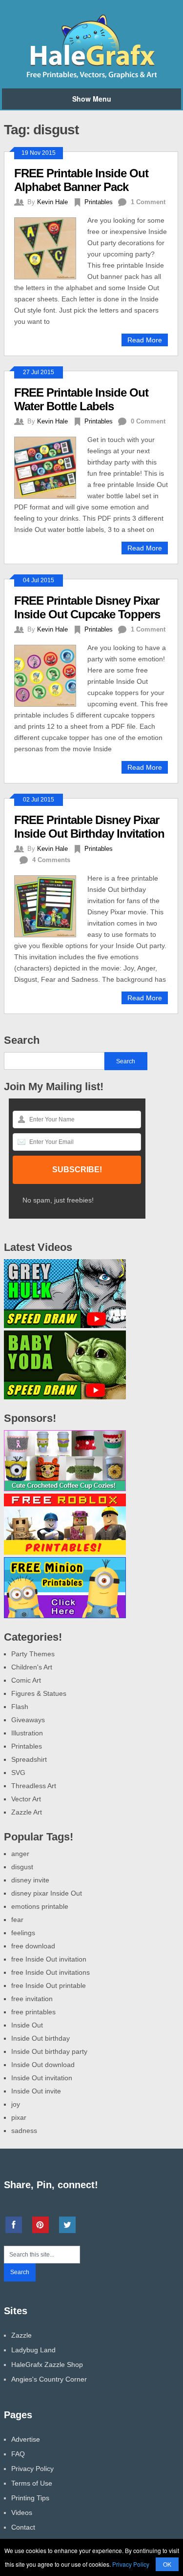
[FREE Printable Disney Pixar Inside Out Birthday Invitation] (51, 905)
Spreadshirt (29, 1759)
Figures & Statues (39, 1693)
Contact (23, 2527)
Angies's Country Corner (49, 2379)
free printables (33, 2012)
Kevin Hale (52, 202)
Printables (99, 202)
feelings (23, 1933)
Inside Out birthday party (49, 2051)
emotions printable (40, 1906)
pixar (19, 2117)
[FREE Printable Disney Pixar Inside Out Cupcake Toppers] (51, 675)
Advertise (26, 2439)
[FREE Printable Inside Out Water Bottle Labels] (51, 466)
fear (17, 1920)
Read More (145, 340)
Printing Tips (30, 2498)
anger (20, 1854)
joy (16, 2104)
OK (167, 2564)
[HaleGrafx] (91, 77)
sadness (24, 2131)
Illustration (27, 1733)
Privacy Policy (32, 2469)
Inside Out (27, 2025)
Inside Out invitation (42, 2078)
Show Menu (92, 99)
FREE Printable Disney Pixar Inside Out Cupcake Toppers (87, 607)
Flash (20, 1707)
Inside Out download (43, 2065)
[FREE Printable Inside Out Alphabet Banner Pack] (51, 247)
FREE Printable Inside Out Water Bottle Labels (81, 399)
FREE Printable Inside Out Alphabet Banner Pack (81, 180)
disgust (22, 1867)
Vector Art (26, 1799)
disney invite (30, 1880)
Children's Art (32, 1667)
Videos (22, 2513)
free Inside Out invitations (51, 1972)
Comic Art (26, 1680)
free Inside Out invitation (49, 1959)
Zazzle (21, 2335)
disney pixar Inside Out (47, 1893)
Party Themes (33, 1654)
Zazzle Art (27, 1812)
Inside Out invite (36, 2091)
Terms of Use (32, 2483)
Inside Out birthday (41, 2038)
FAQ (18, 2454)
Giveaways (28, 1720)
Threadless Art (34, 1786)
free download (33, 1946)
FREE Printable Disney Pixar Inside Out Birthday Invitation (89, 827)
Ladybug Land (33, 2350)
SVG (18, 1773)
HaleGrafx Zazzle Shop (47, 2365)
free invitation (32, 1999)
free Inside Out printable (49, 1985)
